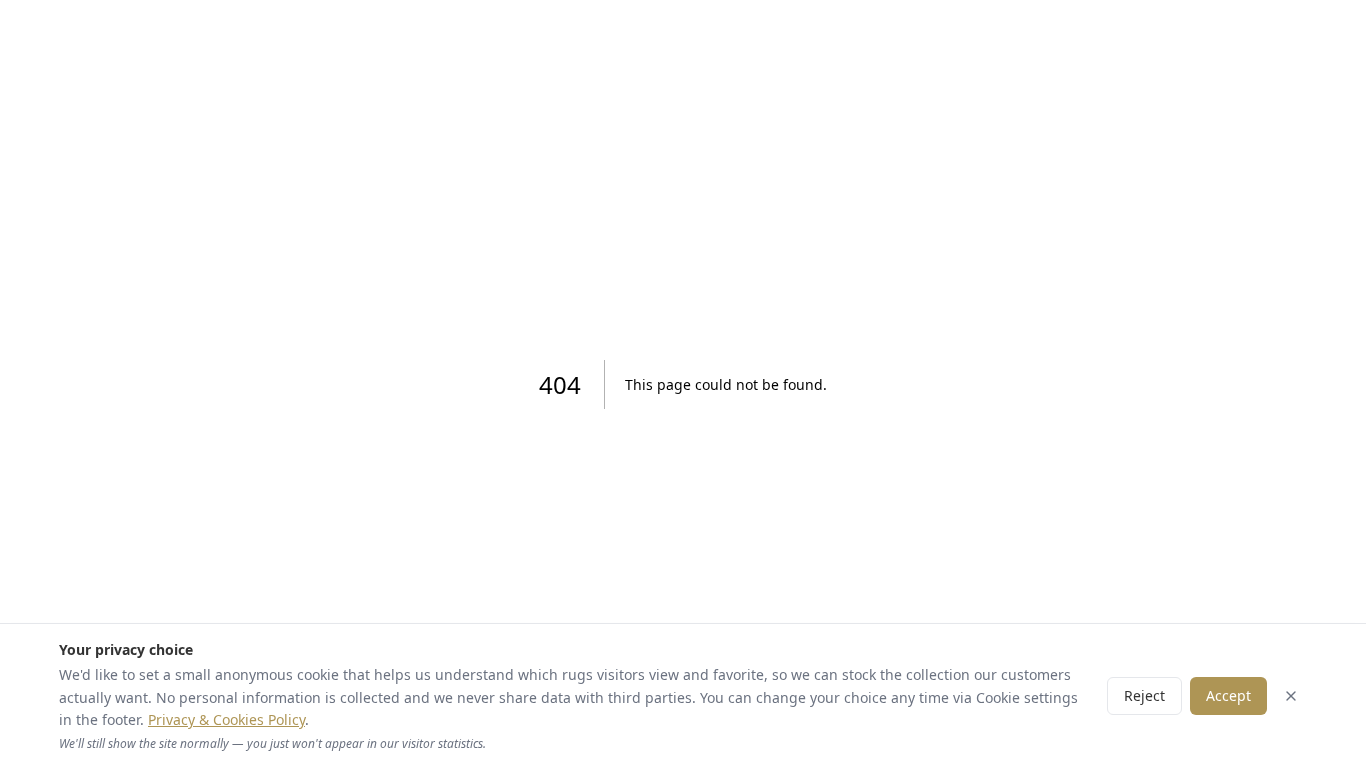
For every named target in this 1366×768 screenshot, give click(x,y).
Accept (1228, 695)
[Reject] (1291, 696)
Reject (1144, 695)
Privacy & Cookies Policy (226, 719)
